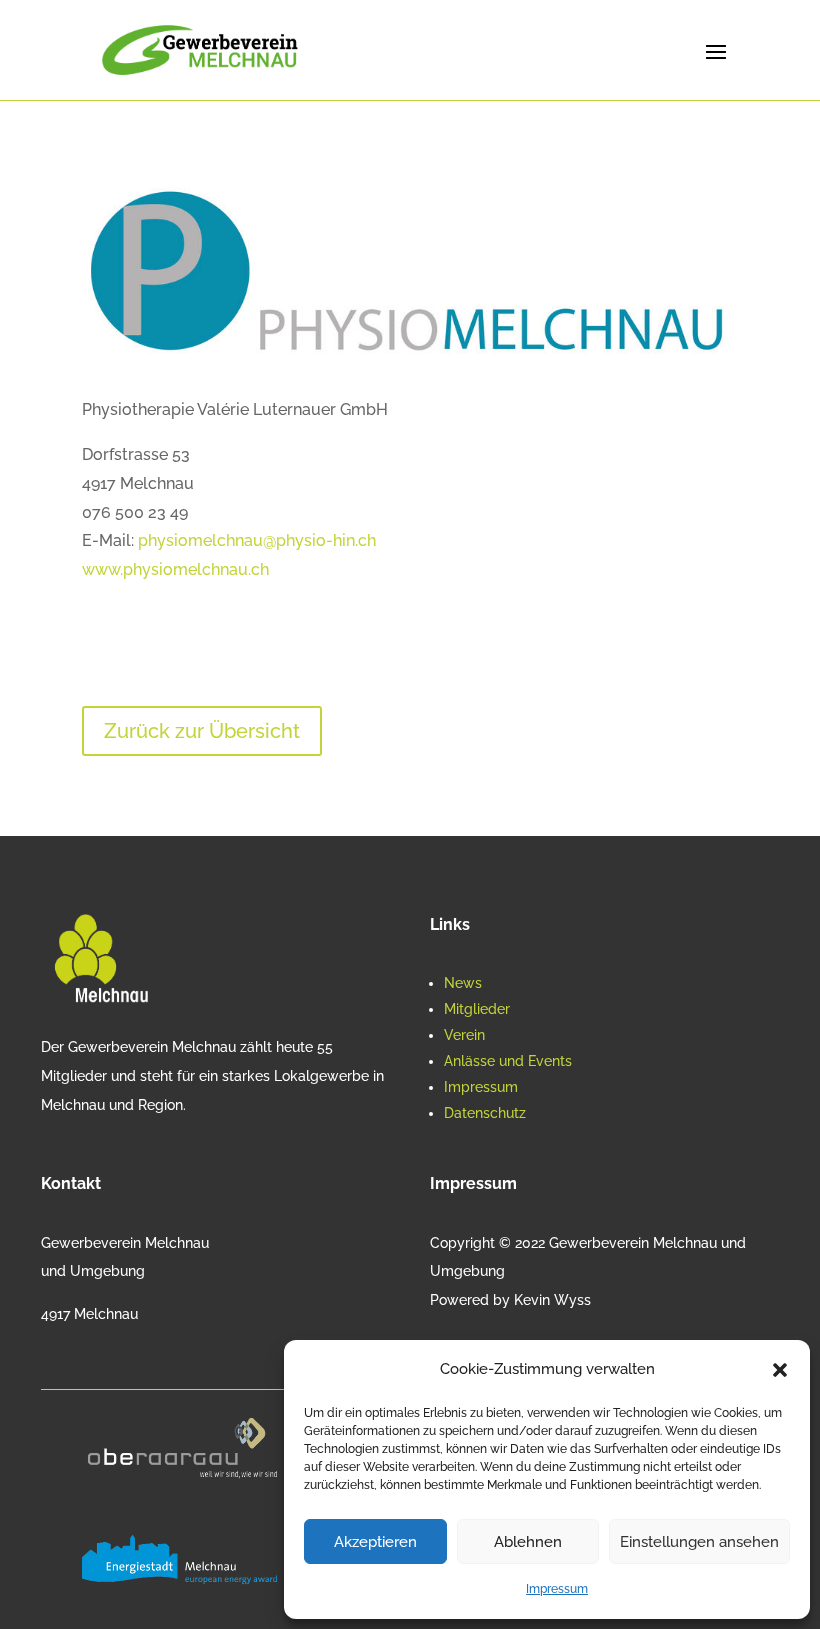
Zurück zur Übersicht (202, 731)
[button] (780, 1370)
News (463, 983)
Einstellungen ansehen (699, 1542)
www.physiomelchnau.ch (175, 569)
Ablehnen (528, 1542)
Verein (464, 1035)
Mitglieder (477, 1009)
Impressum (557, 1589)
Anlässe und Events (508, 1061)
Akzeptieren (375, 1542)
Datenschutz (485, 1113)
